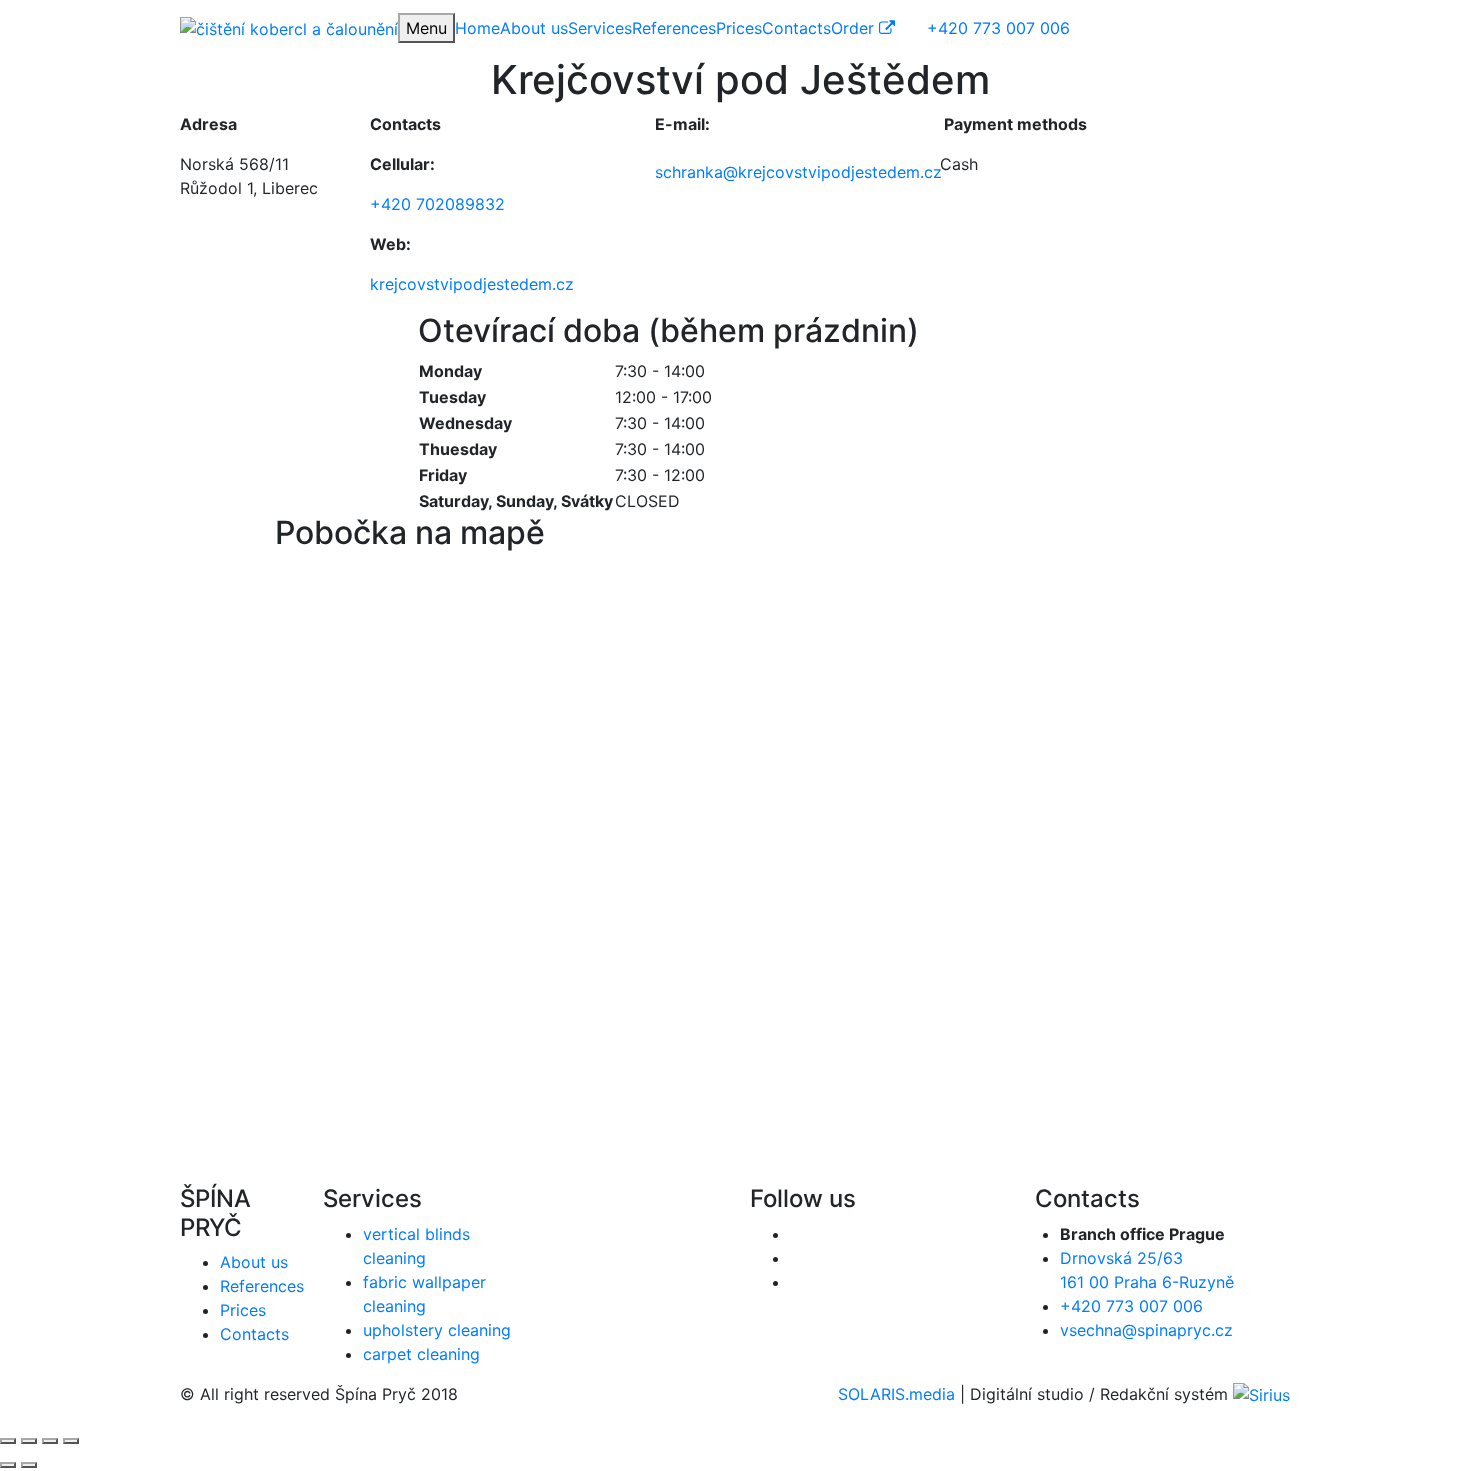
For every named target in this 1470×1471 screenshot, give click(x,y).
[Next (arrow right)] (29, 1465)
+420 (998, 28)
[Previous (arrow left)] (8, 1465)
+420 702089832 (437, 204)
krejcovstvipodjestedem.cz (472, 284)
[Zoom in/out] (71, 1441)
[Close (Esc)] (8, 1441)
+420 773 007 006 (1131, 1306)
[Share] (29, 1441)
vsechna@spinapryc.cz (1146, 1330)
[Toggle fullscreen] (50, 1441)
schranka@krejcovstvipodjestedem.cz (798, 172)
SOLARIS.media (896, 1394)
